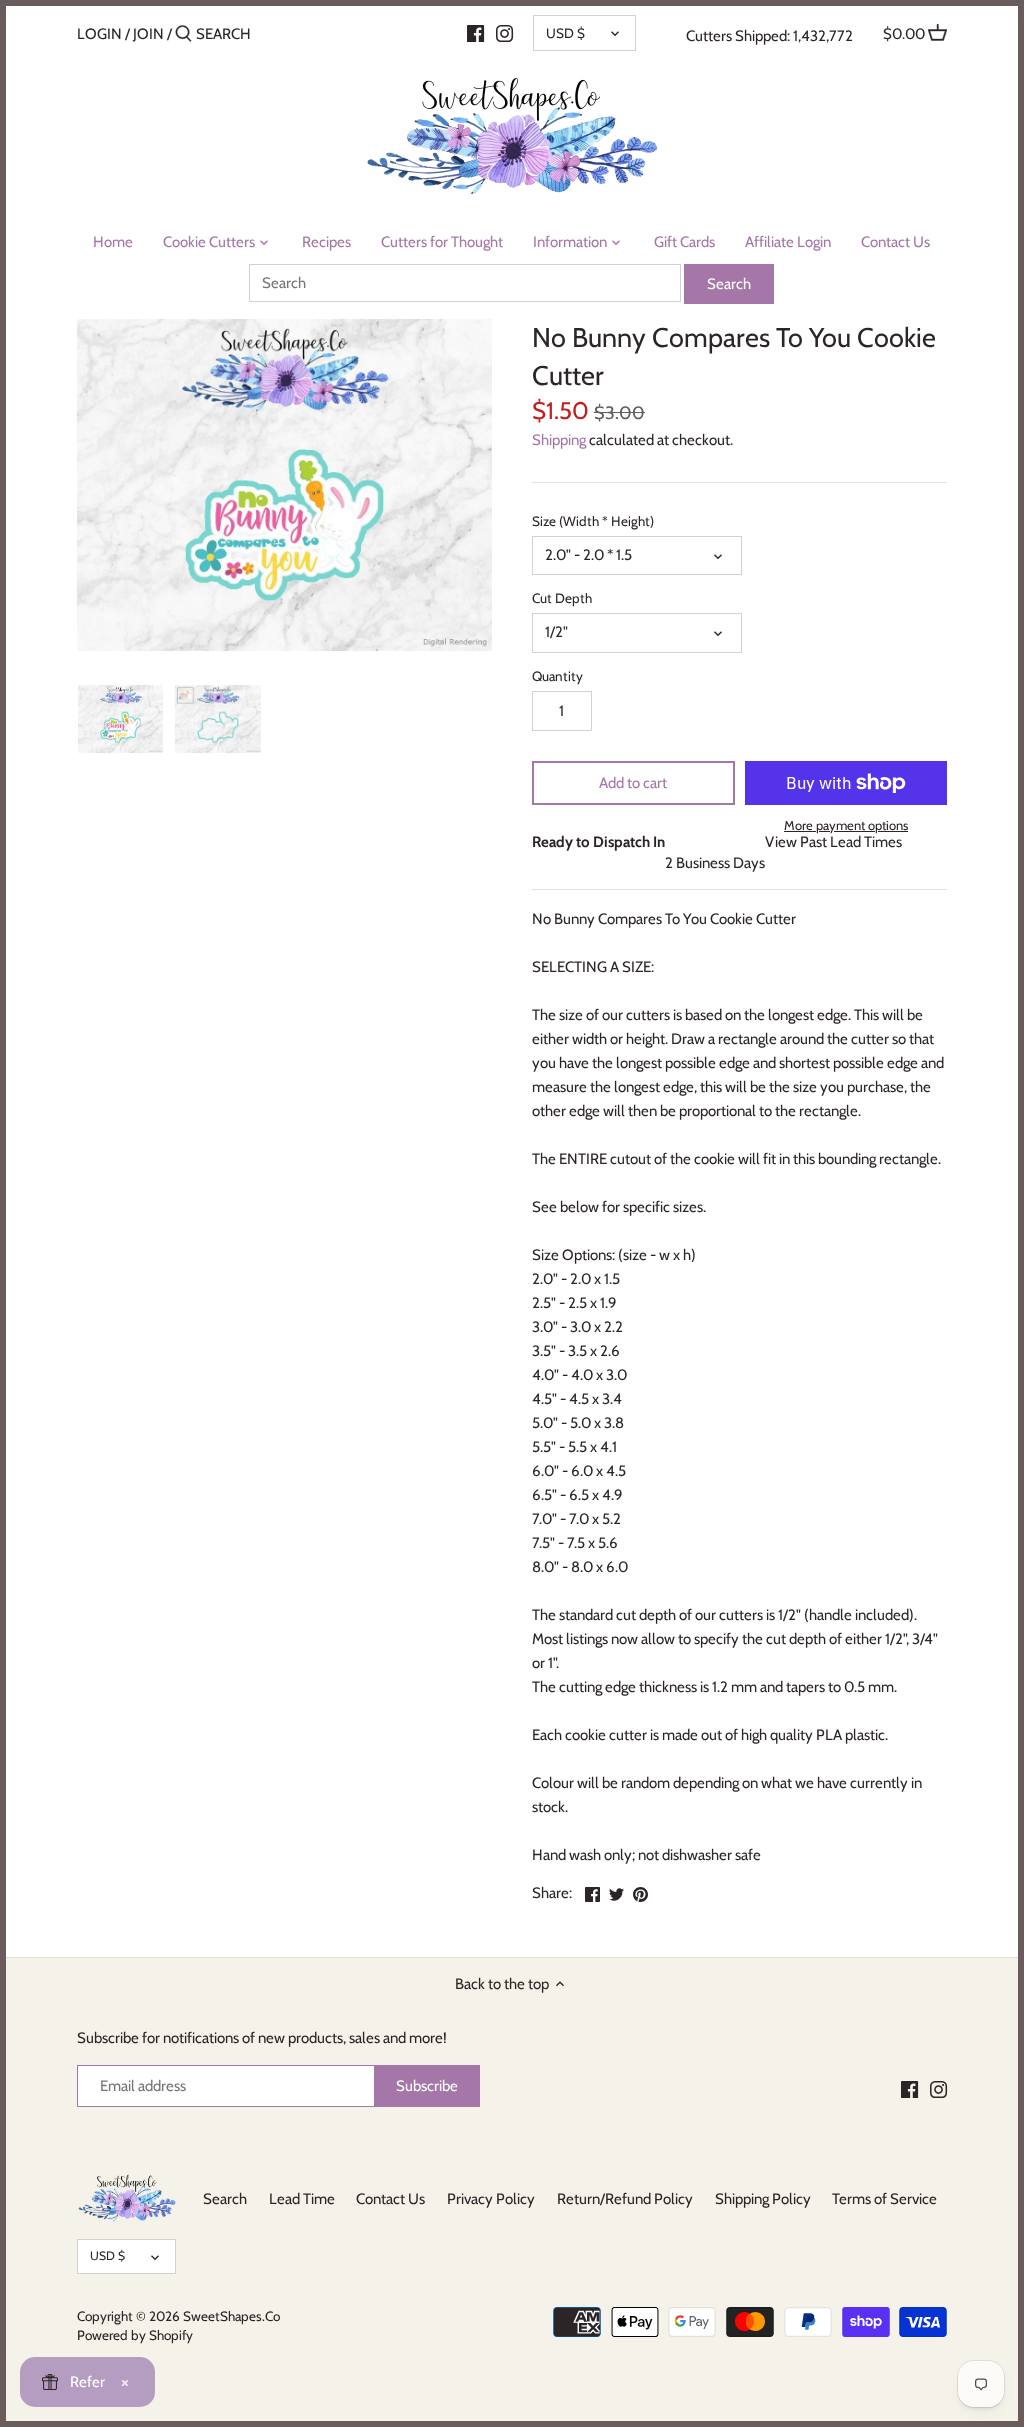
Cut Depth (562, 598)
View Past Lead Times (833, 842)
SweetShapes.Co (231, 2316)
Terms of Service (884, 2199)
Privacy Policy (491, 2199)
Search (225, 2199)
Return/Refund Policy (625, 2199)
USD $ (565, 33)
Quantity (557, 676)
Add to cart (633, 783)
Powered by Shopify (135, 2335)
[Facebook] (475, 33)
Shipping (559, 440)
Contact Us (390, 2199)
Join (148, 34)
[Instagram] (504, 33)
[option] (121, 719)
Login (99, 34)
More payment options (846, 825)
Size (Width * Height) (593, 521)
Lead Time (302, 2199)
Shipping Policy (763, 2199)
